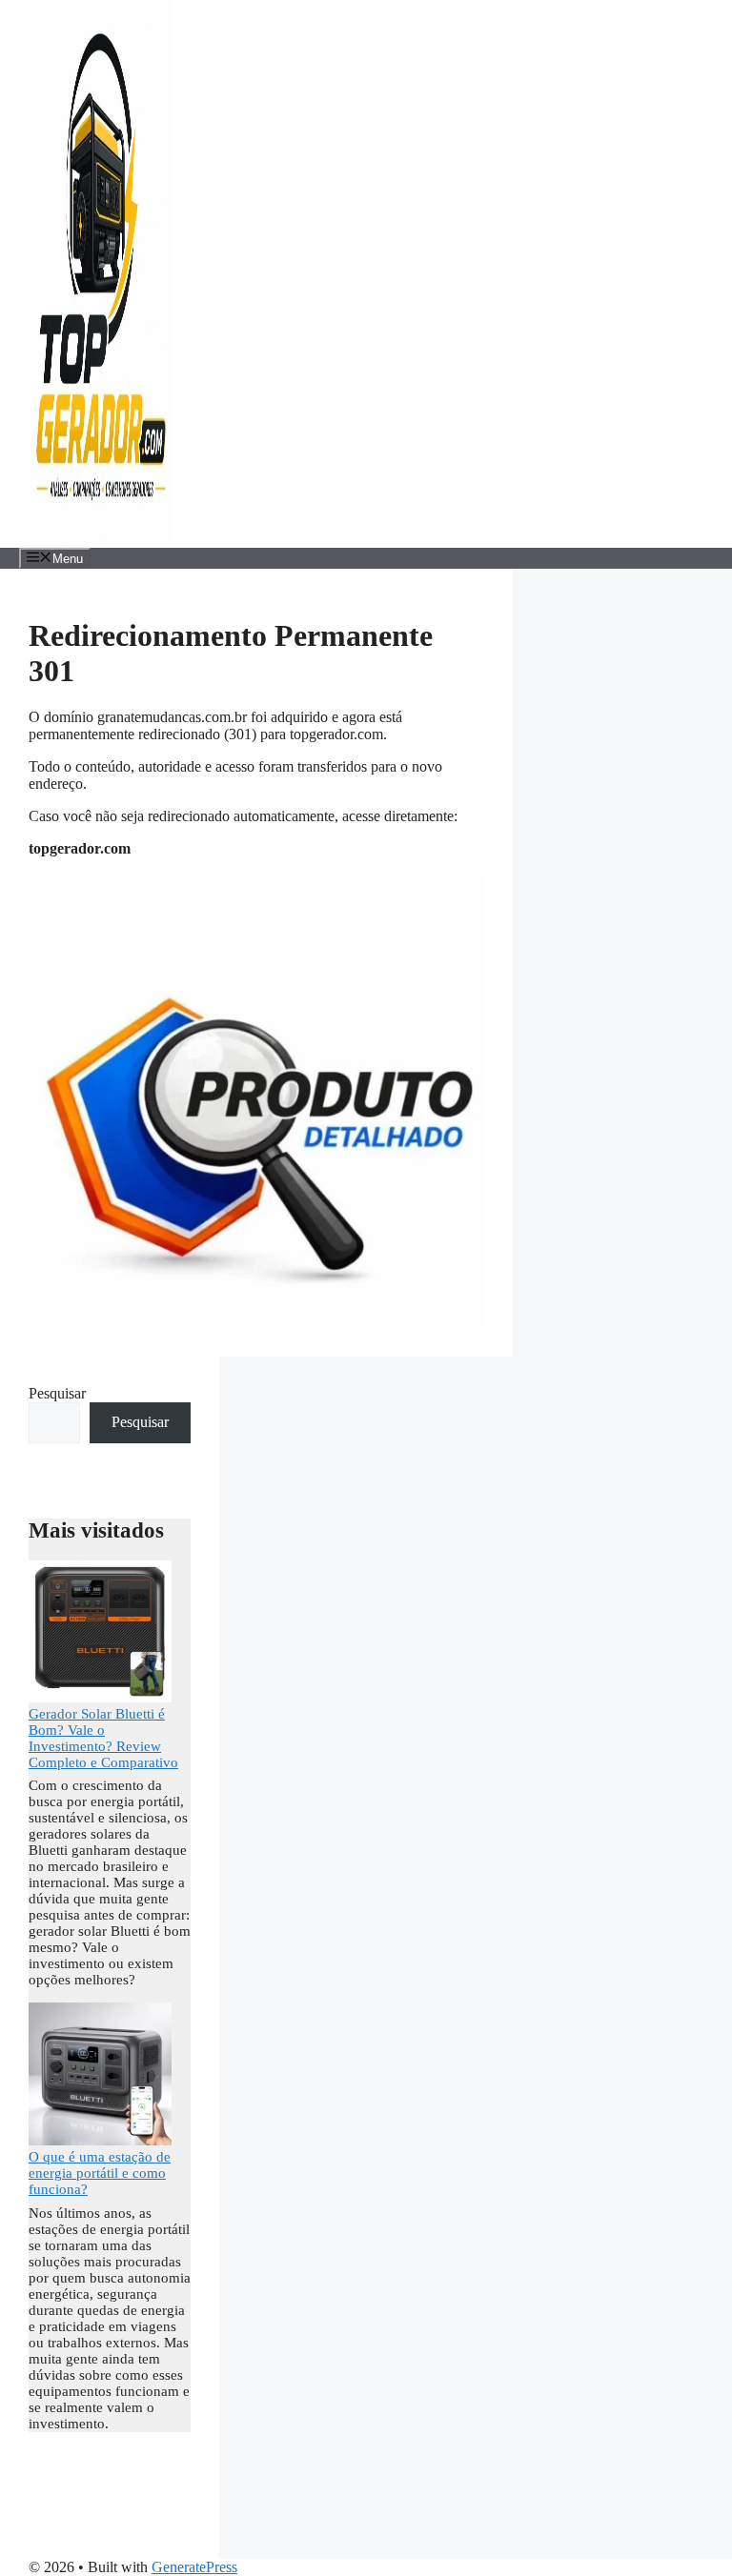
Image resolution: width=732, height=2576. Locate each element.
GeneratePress (194, 2567)
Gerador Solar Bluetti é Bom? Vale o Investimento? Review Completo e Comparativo (103, 1738)
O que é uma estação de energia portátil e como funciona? (100, 2173)
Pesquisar (57, 1393)
